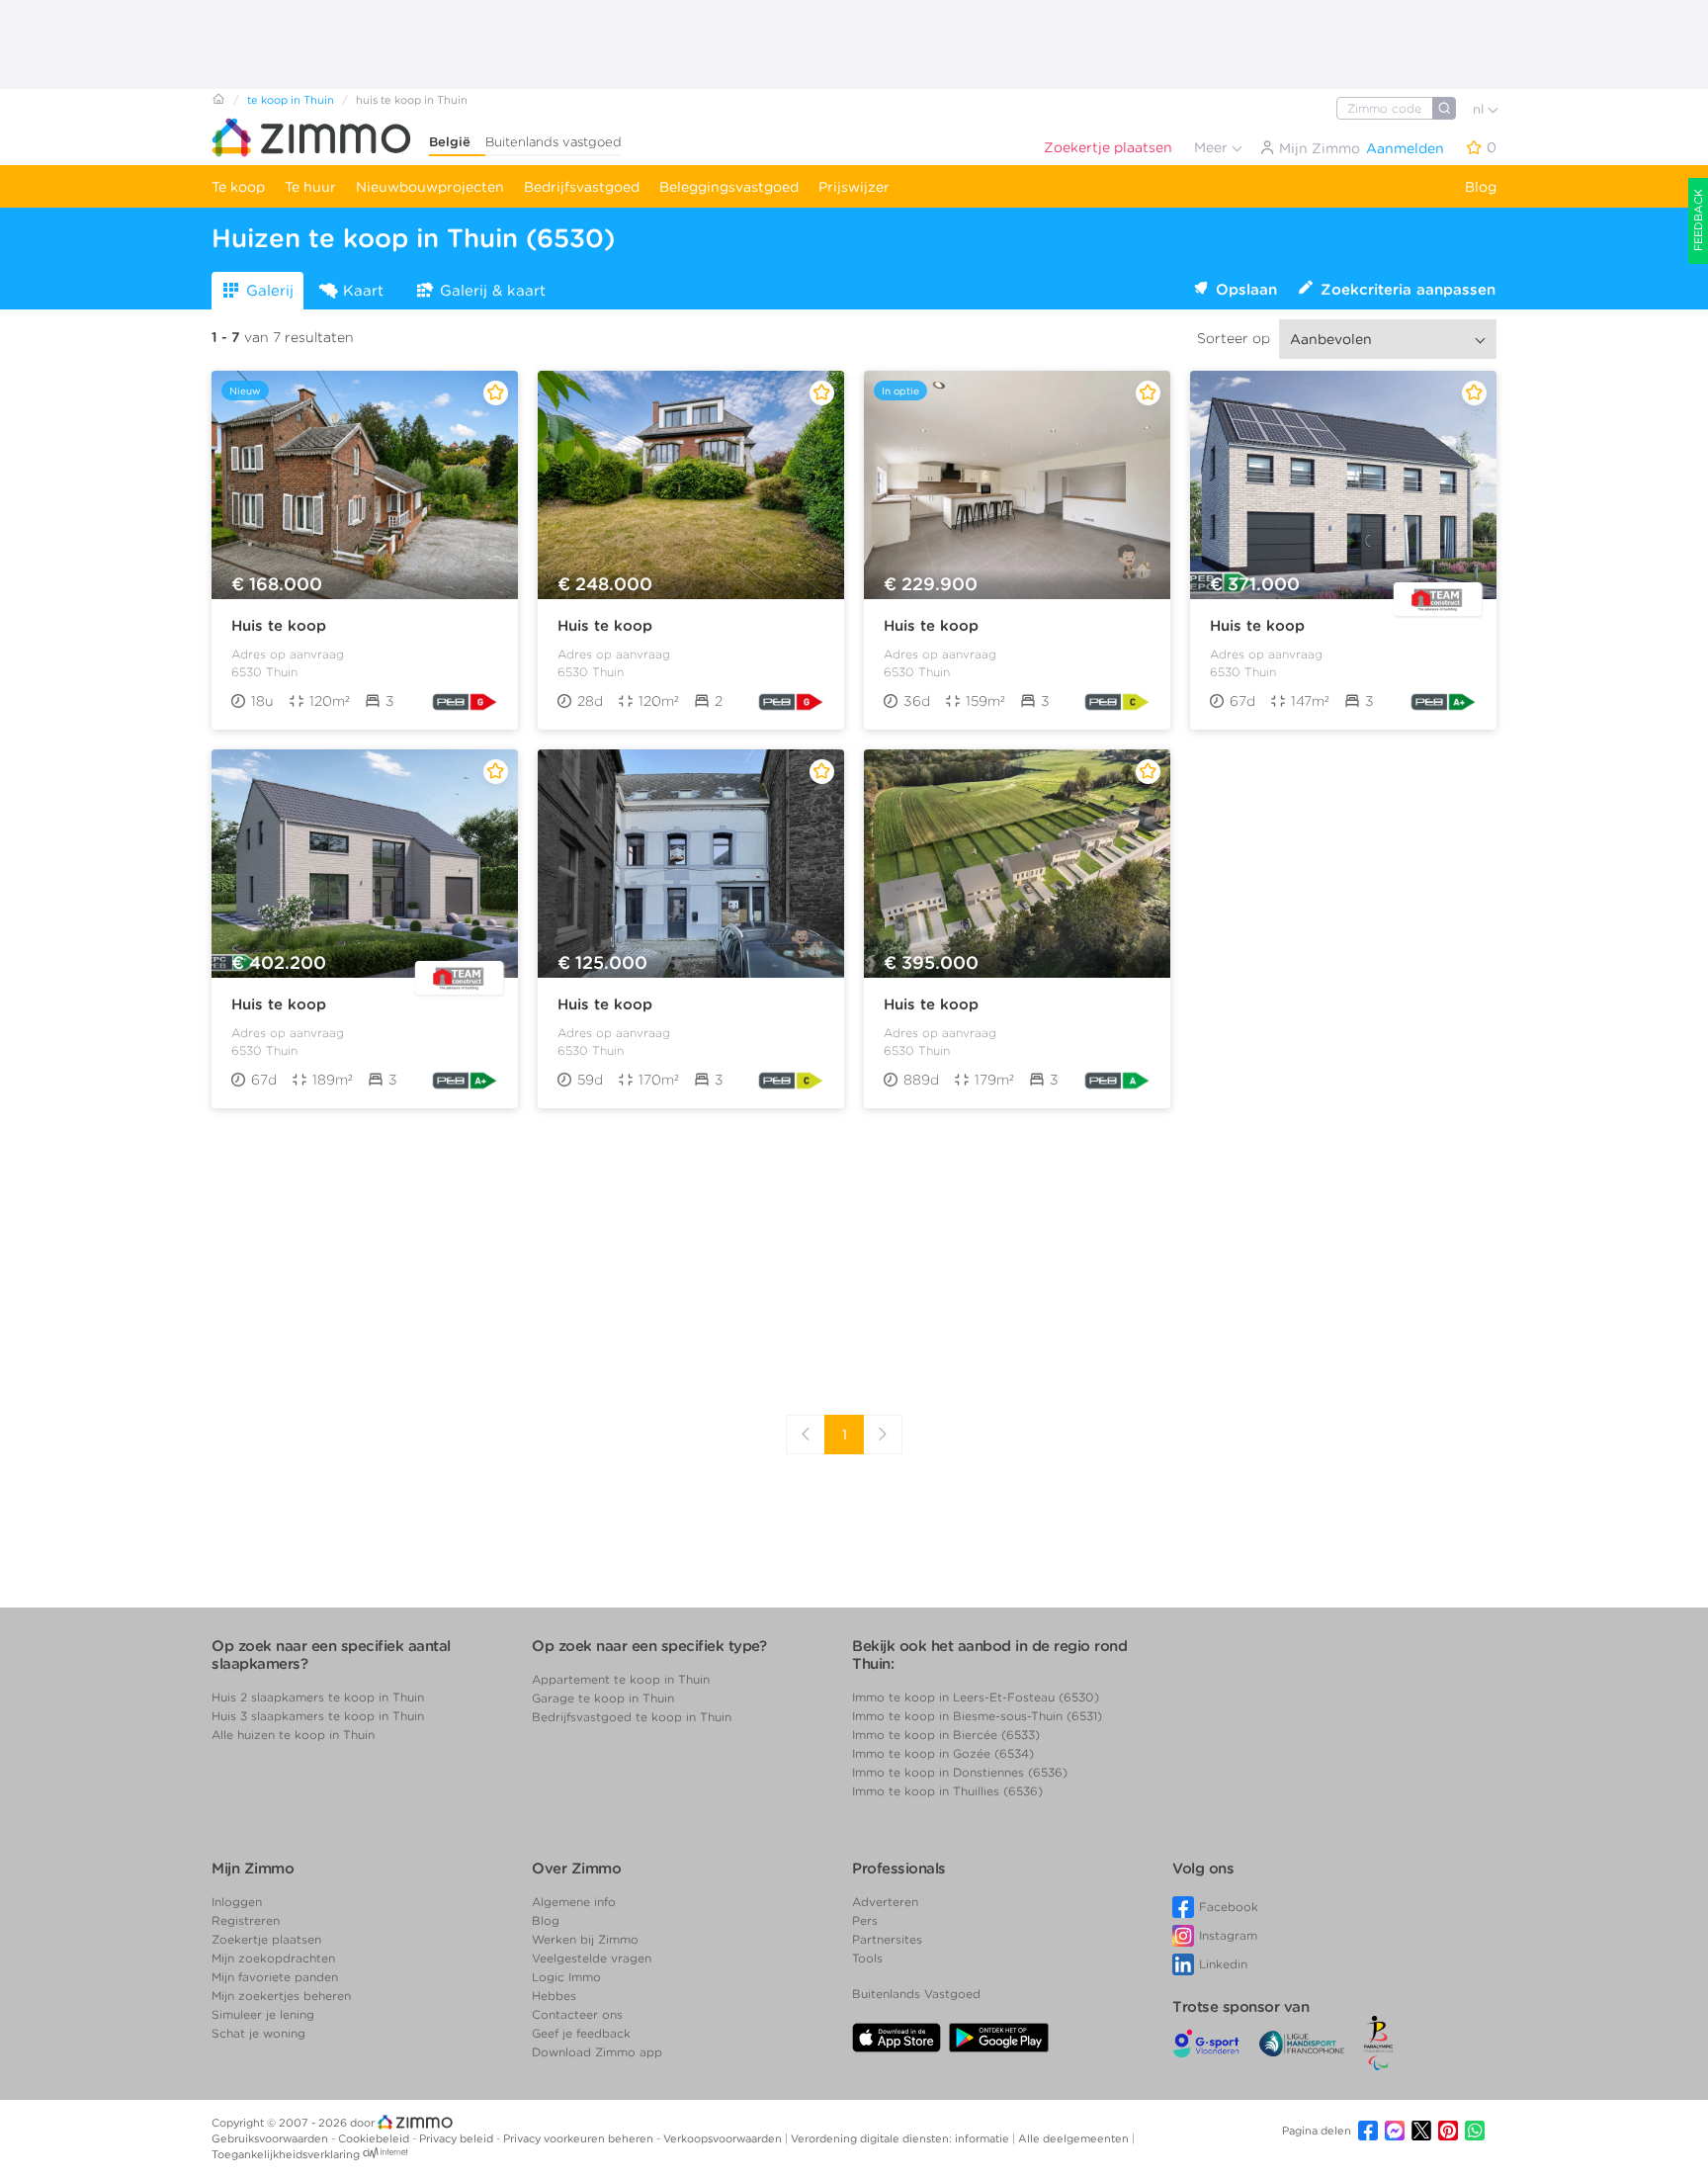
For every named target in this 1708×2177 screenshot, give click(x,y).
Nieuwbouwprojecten (430, 187)
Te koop (238, 187)
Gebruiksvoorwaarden (271, 2138)
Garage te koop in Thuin (603, 1698)
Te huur (310, 187)
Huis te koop (279, 626)
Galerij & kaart (493, 291)
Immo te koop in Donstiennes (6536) (960, 1772)
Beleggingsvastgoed (729, 187)
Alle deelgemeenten (1075, 2138)
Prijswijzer (854, 187)
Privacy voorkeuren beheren (580, 2138)
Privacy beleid (458, 2138)
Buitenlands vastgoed (554, 142)
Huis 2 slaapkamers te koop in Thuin (318, 1697)
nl (1480, 109)
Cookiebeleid (375, 2138)
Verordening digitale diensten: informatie (901, 2138)
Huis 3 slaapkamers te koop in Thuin (318, 1716)
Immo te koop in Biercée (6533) (946, 1735)
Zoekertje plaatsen (1108, 147)
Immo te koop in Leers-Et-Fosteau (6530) (976, 1697)
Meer (1213, 147)
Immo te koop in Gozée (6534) (943, 1753)
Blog (1481, 187)
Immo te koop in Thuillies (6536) (947, 1791)
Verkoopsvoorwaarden (724, 2138)
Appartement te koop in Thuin (621, 1679)
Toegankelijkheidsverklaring (286, 2154)
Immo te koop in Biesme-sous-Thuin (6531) (977, 1716)
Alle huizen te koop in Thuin (293, 1735)
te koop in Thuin (291, 100)
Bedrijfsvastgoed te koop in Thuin (632, 1717)
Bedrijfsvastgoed (582, 187)
